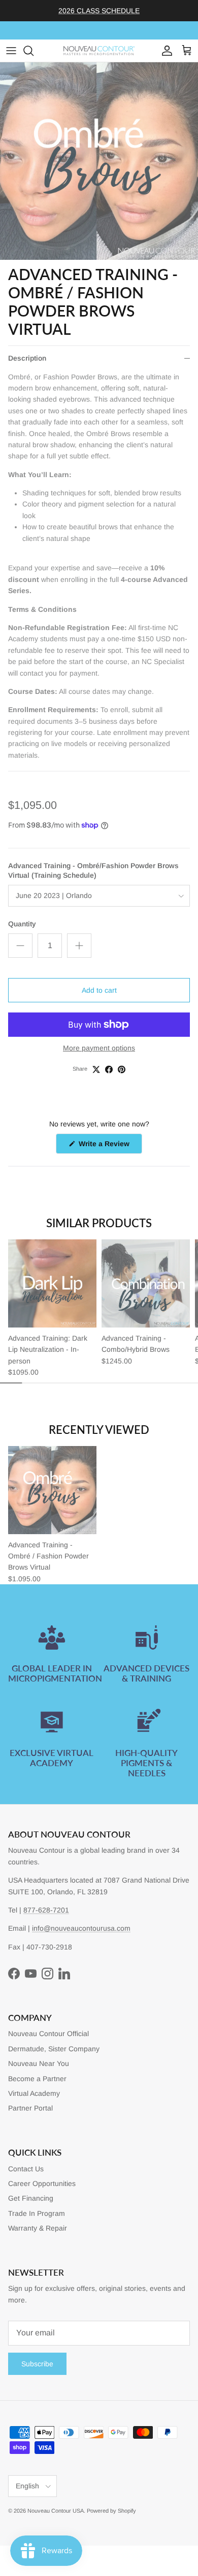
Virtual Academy (34, 2093)
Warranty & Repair (38, 2228)
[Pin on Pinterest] (122, 1069)
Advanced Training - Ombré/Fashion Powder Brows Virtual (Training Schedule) (93, 871)
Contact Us (26, 2169)
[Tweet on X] (96, 1069)
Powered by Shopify (111, 2511)
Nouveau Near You (39, 2063)
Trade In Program (37, 2213)
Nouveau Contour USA (56, 2511)
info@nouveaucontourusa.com (81, 1928)
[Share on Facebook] (109, 1069)
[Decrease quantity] (20, 946)
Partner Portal (30, 2108)
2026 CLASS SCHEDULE (99, 11)
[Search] (34, 51)
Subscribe (37, 2364)
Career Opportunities (42, 2183)
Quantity (22, 924)
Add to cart (99, 990)
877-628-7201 (46, 1910)
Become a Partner (37, 2079)
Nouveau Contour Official (48, 2034)
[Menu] (11, 51)
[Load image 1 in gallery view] (99, 161)
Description (27, 358)
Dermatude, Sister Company (54, 2049)
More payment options (99, 1048)
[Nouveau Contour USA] (99, 51)
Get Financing (31, 2198)
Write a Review (109, 1146)
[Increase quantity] (79, 946)
